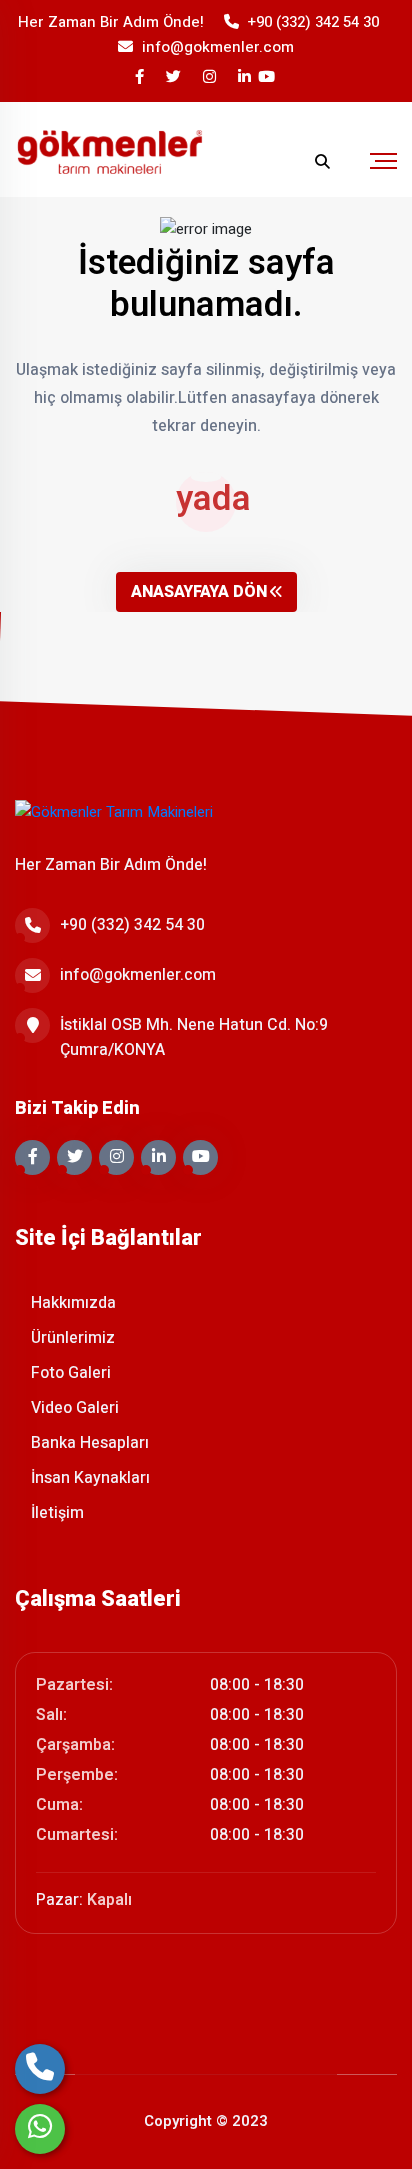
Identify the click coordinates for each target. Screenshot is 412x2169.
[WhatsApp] (40, 2129)
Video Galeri (73, 1408)
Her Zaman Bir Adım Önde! (111, 22)
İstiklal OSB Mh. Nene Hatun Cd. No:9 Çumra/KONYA (194, 1037)
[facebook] (141, 77)
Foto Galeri (69, 1373)
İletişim (55, 1513)
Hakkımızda (71, 1303)
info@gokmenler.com (218, 47)
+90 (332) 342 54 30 (313, 22)
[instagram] (211, 77)
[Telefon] (40, 2069)
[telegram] (175, 77)
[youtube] (268, 77)
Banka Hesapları (88, 1443)
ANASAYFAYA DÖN (199, 592)
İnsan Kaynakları (88, 1478)
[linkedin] (246, 77)
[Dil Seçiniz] (282, 162)
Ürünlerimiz (71, 1338)
